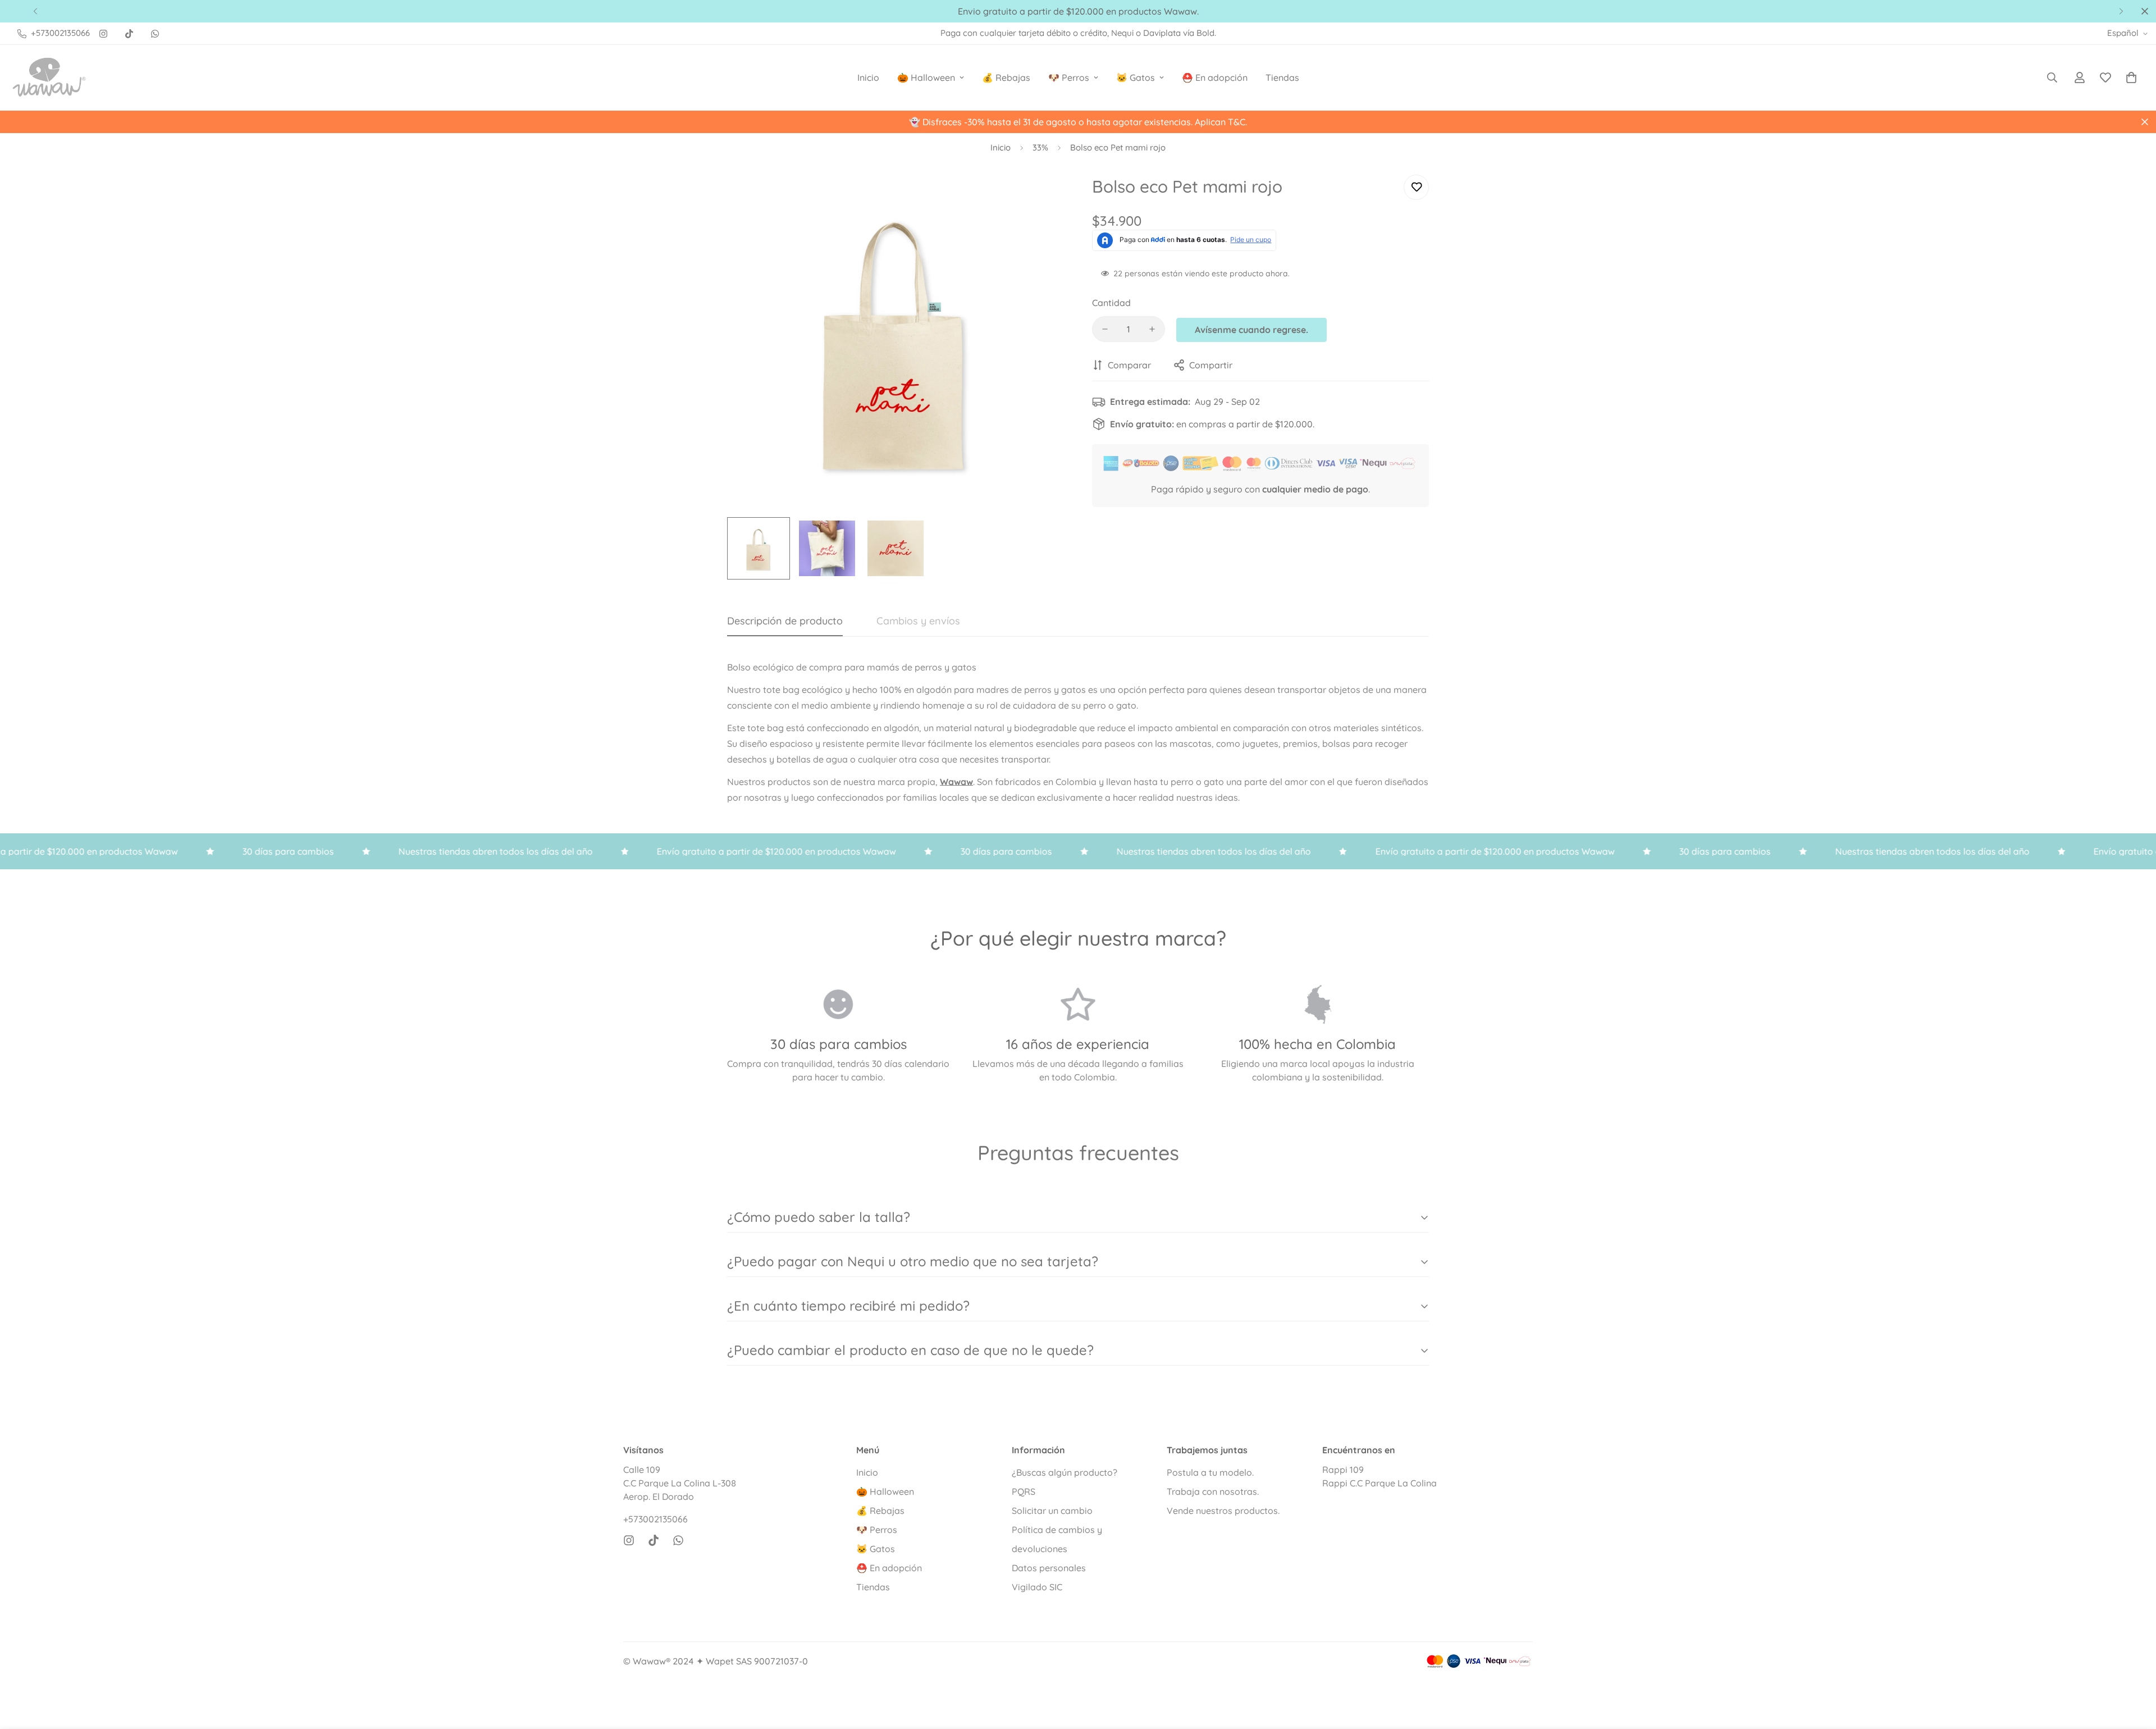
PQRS (1024, 1491)
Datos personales (1049, 1568)
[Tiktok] (129, 34)
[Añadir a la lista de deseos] (1416, 187)
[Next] (2121, 11)
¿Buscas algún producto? (1065, 1472)
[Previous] (35, 11)
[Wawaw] (49, 77)
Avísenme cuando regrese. (1251, 330)
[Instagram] (103, 34)
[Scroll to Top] (2134, 1668)
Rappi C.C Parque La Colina (1380, 1483)
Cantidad (1111, 303)
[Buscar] (2052, 77)
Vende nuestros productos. (1223, 1511)
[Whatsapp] (155, 34)
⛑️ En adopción (1215, 77)
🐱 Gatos (1136, 77)
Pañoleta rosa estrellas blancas (147, 1676)
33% (1040, 147)
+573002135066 (656, 1519)
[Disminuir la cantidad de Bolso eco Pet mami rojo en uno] (1105, 329)
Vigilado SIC (1037, 1587)
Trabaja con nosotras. (1213, 1491)
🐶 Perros (1069, 77)
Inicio (868, 77)
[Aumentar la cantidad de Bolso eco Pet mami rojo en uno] (1152, 329)
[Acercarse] (1040, 196)
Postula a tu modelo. (1210, 1472)
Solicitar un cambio (1052, 1511)
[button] (2131, 77)
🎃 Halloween (926, 77)
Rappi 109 (1343, 1470)
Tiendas (1282, 77)
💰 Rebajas (1006, 77)
